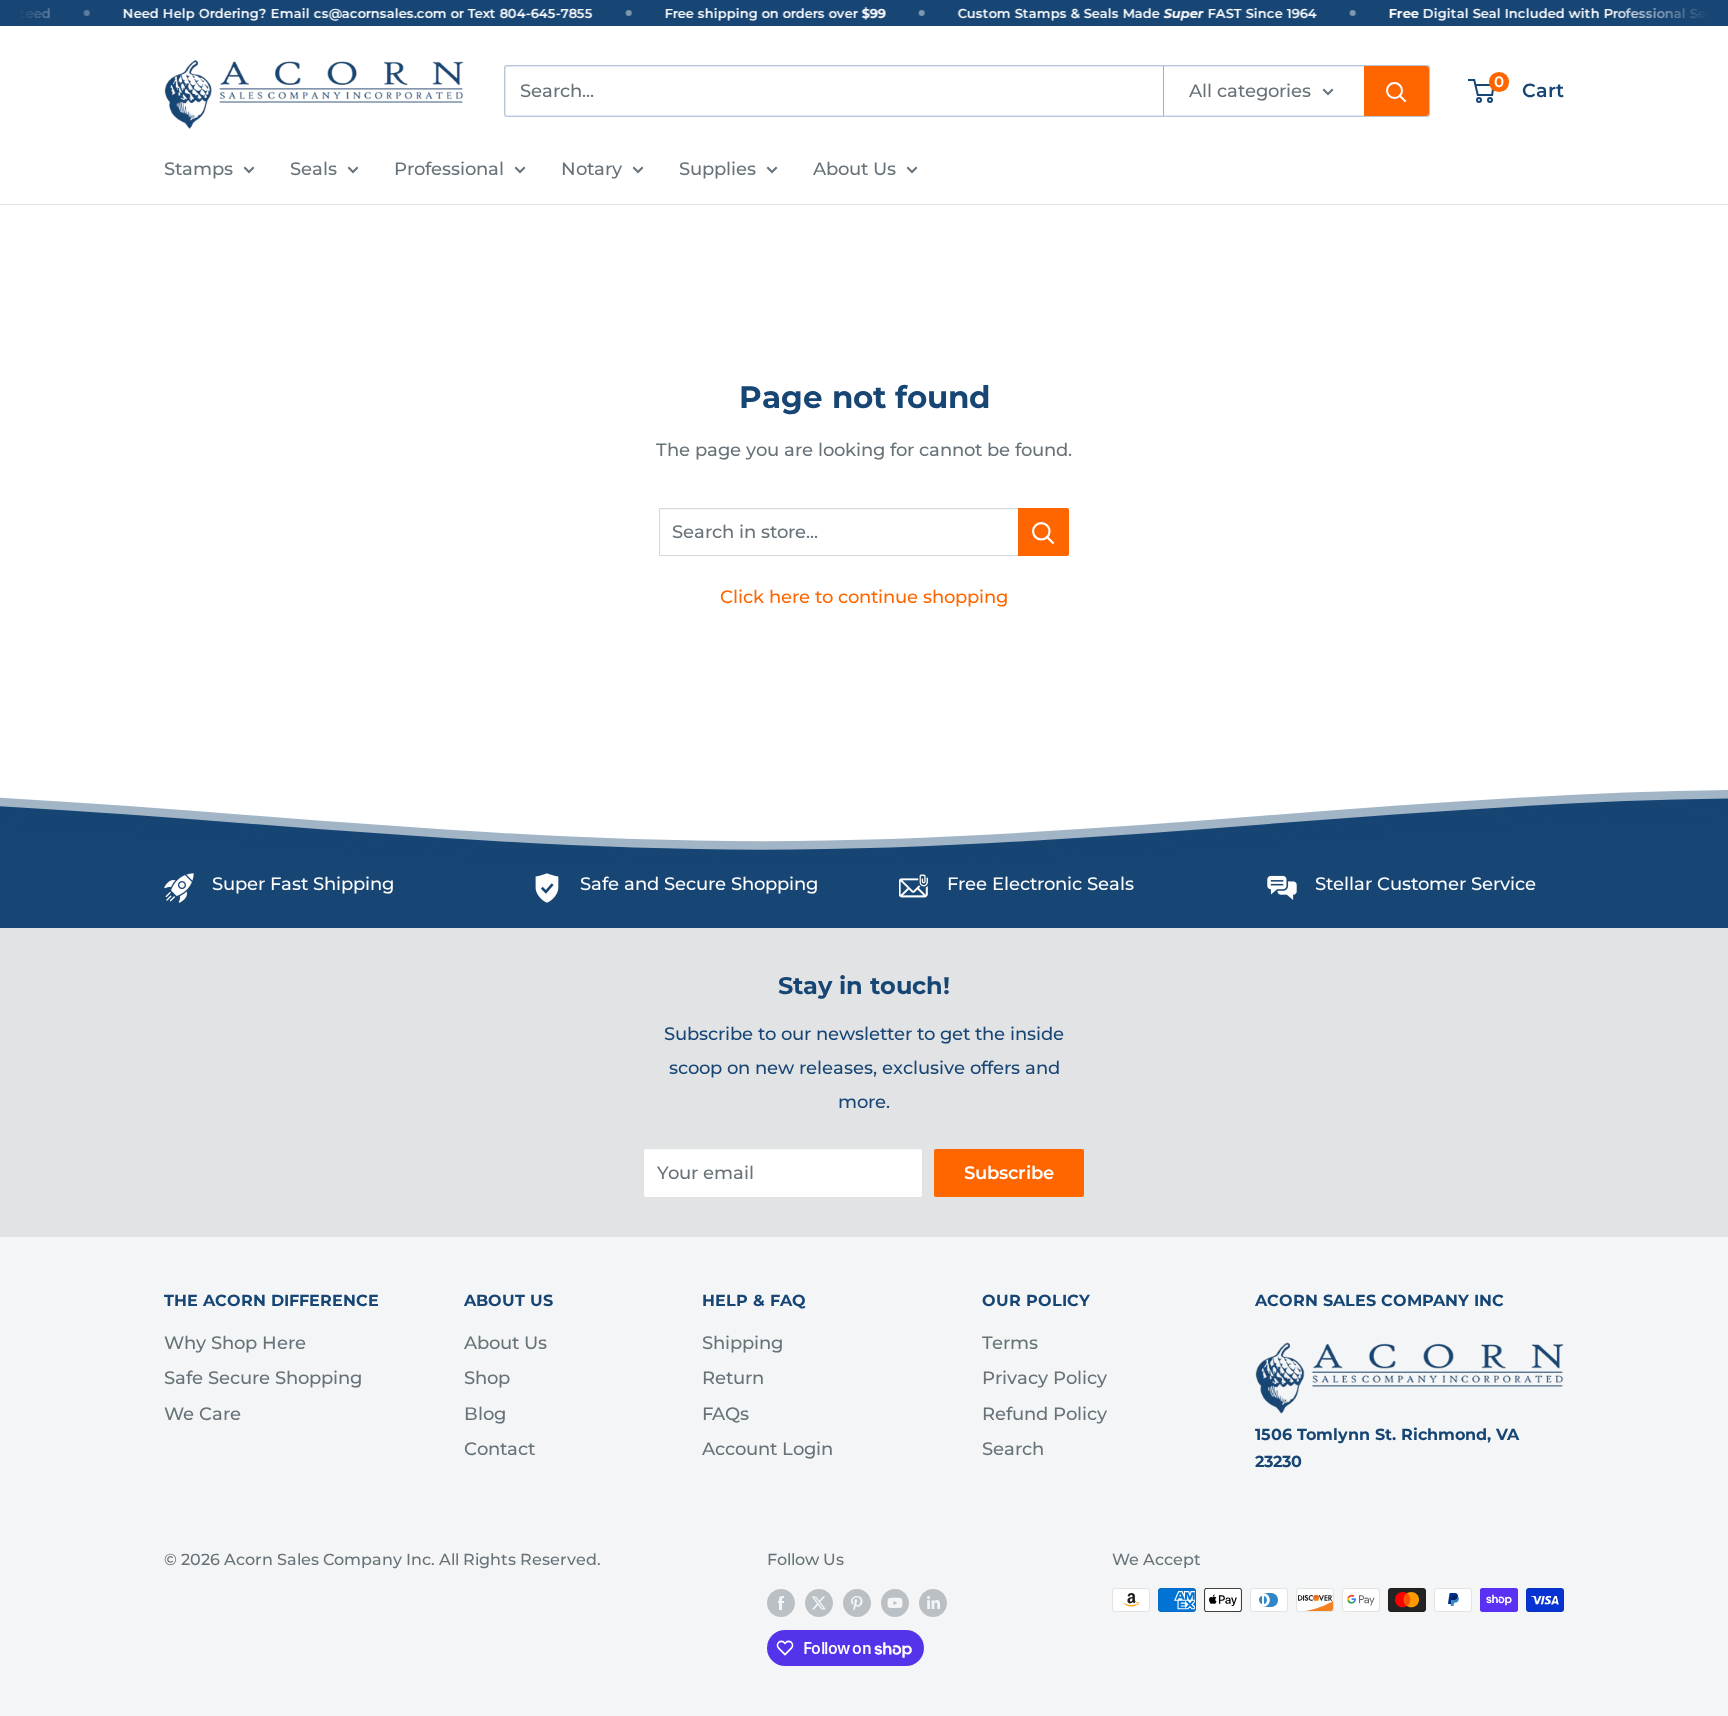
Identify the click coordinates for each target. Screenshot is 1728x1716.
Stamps (198, 169)
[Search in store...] (1043, 532)
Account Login (767, 1449)
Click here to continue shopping (864, 597)
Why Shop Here (235, 1343)
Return (733, 1378)
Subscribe (1009, 1173)
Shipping (742, 1343)
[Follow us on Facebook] (781, 1603)
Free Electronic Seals (1040, 884)
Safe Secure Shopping (263, 1378)
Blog (485, 1414)
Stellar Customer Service (1425, 884)
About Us (854, 169)
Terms (1010, 1343)
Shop (487, 1378)
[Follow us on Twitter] (819, 1603)
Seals (313, 169)
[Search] (1396, 91)
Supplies (717, 169)
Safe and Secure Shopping (699, 884)
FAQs (725, 1414)
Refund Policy (1044, 1414)
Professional (449, 169)
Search (1013, 1449)
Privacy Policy (1044, 1378)
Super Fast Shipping (303, 884)
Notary (591, 169)
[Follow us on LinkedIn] (933, 1603)
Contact (499, 1449)
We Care (202, 1414)
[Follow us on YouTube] (895, 1603)
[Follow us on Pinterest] (857, 1603)
